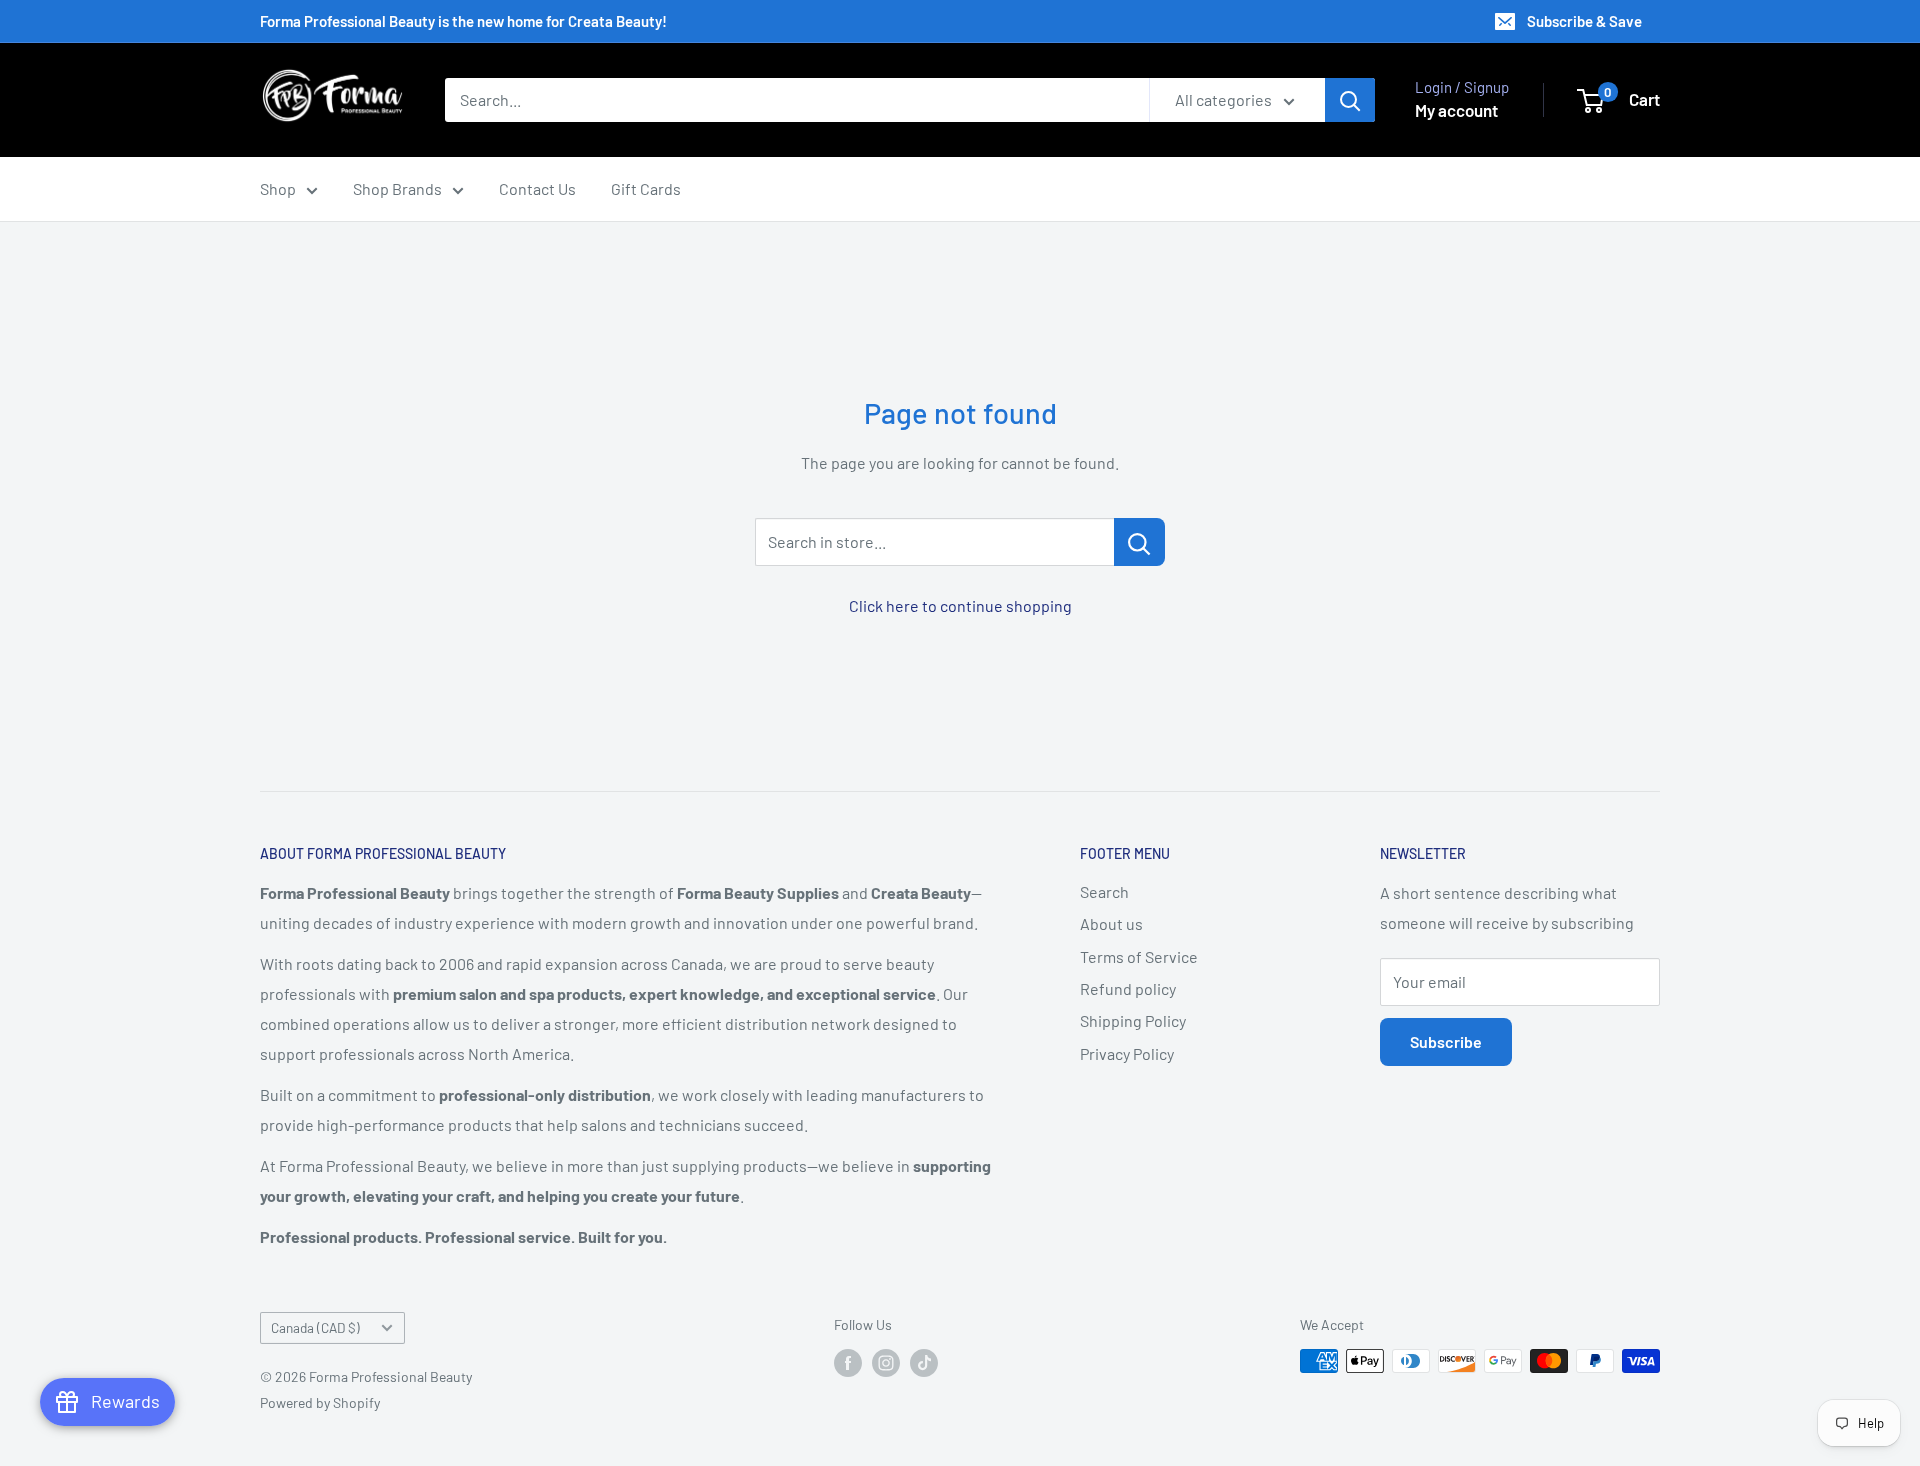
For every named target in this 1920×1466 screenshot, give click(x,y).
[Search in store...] (1139, 542)
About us (1111, 923)
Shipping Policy (1133, 1020)
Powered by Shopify (320, 1402)
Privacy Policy (1127, 1053)
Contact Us (537, 188)
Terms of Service (1139, 956)
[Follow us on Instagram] (886, 1363)
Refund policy (1128, 988)
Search (1104, 891)
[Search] (1350, 100)
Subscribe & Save (1584, 21)
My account (1456, 110)
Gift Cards (646, 188)
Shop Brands (397, 188)
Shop (278, 188)
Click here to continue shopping (960, 605)
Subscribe (1446, 1041)
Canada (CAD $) (315, 1327)
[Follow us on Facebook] (848, 1363)
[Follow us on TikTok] (924, 1363)
